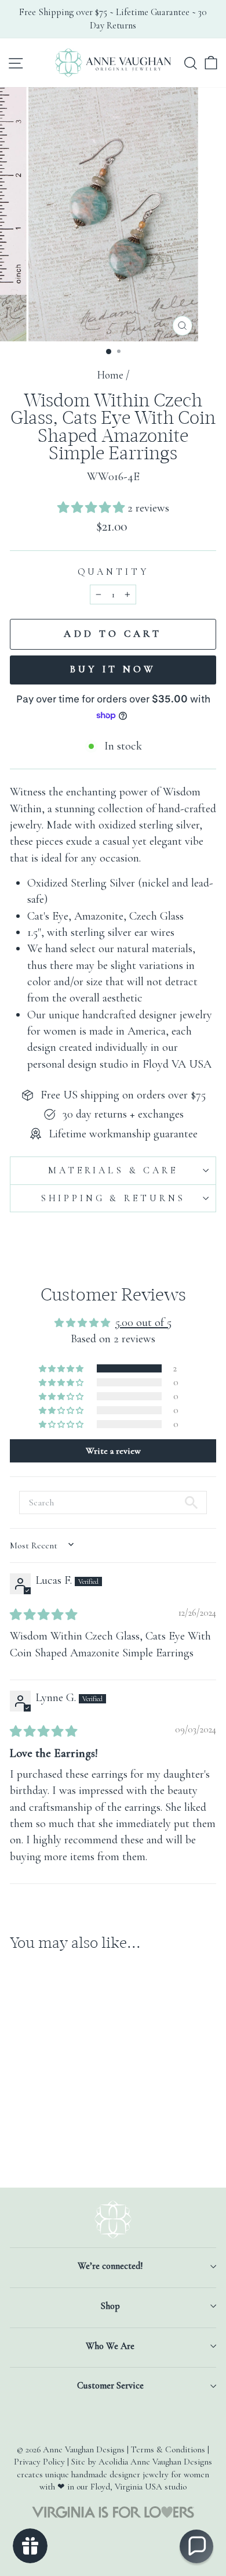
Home (110, 375)
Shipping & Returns (113, 1198)
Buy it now (113, 669)
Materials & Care (113, 1170)
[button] (92, 508)
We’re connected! (110, 2266)
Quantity (113, 572)
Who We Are (110, 2346)
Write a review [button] (113, 1451)
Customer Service (110, 2386)
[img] (43, 1615)
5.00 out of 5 (143, 1322)
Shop (110, 2306)
